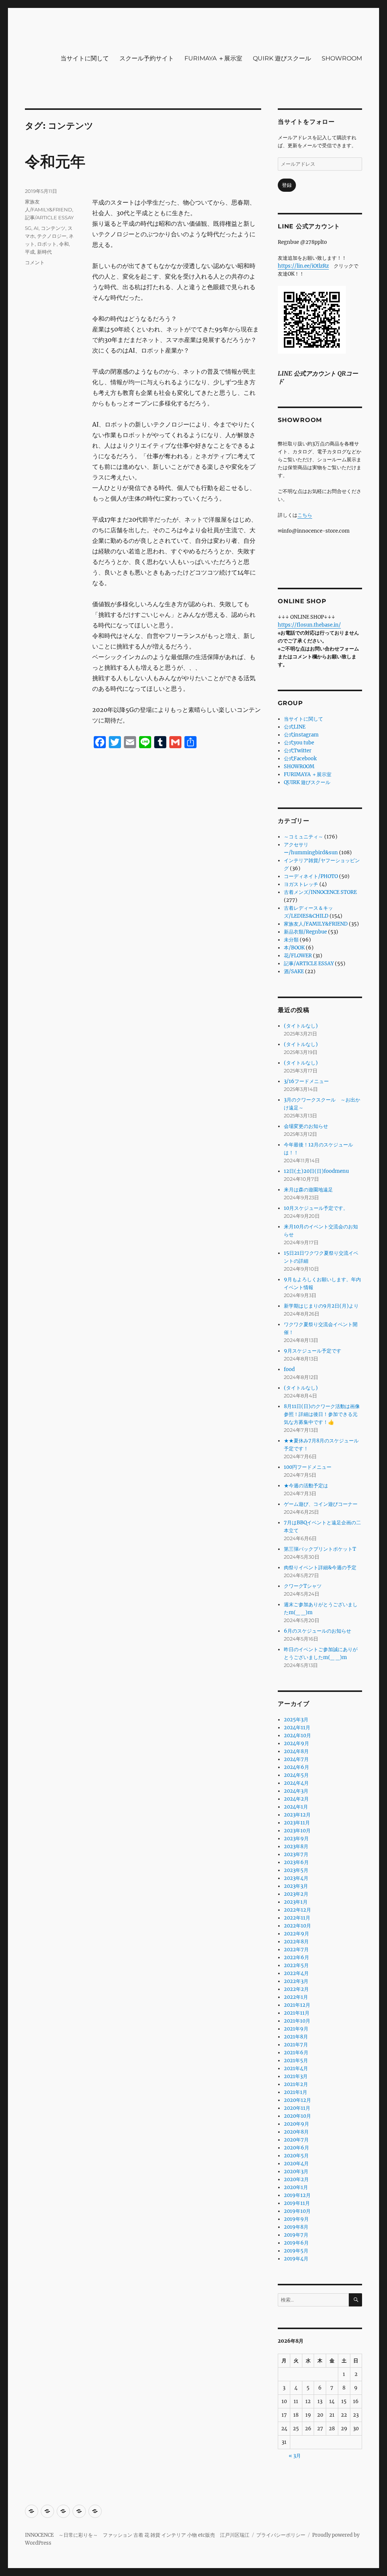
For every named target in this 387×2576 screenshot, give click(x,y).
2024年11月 (297, 1728)
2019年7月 (296, 2235)
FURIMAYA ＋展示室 (213, 58)
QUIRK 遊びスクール (282, 58)
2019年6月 (296, 2243)
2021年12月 (297, 2005)
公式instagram (301, 735)
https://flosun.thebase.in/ (309, 625)
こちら (305, 515)
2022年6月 (296, 1957)
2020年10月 (297, 2116)
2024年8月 (296, 1751)
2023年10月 (297, 1831)
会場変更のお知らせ (306, 1126)
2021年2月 (296, 2084)
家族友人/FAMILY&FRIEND (316, 924)
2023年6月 (296, 1862)
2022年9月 (296, 1934)
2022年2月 (296, 1989)
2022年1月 (296, 1997)
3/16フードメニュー (306, 1081)
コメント (35, 262)
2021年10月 (297, 2021)
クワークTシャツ (303, 1586)
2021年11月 (297, 2013)
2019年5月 (296, 2251)
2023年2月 (296, 1894)
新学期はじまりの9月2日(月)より (321, 1306)
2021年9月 (296, 2029)
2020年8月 (296, 2132)
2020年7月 (296, 2140)
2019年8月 (296, 2227)
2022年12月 (297, 1910)
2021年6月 (296, 2053)
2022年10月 (297, 1926)
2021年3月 (296, 2076)
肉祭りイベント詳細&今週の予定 (320, 1568)
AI (36, 228)
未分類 (291, 940)
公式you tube (299, 743)
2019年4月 (296, 2259)
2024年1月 (296, 1807)
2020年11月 (297, 2108)
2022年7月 (296, 1950)
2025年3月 (296, 1720)
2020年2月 (296, 2179)
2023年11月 (297, 1823)
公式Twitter (298, 751)
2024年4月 (296, 1783)
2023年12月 (297, 1815)
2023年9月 (296, 1839)
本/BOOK (294, 948)
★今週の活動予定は (306, 1486)
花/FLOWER (298, 956)
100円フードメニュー (308, 1467)
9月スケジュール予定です (313, 1351)
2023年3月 (296, 1886)
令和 (64, 244)
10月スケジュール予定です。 (316, 1208)
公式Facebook (300, 759)
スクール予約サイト (147, 58)
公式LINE (295, 727)
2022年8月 (296, 1942)
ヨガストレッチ (301, 884)
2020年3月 (296, 2172)
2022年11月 (297, 1918)
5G (28, 228)
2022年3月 (296, 1981)
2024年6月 (296, 1767)
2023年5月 (296, 1870)
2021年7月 (296, 2045)
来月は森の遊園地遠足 (308, 1190)
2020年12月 (297, 2100)
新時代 (44, 252)
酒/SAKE (294, 971)
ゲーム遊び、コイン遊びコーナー (321, 1504)
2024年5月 (296, 1775)
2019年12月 (297, 2195)
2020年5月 (296, 2156)
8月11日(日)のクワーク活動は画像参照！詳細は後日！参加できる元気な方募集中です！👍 (322, 1414)
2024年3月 (296, 1791)
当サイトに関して (85, 58)
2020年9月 (296, 2124)
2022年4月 (296, 1973)
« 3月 (295, 2456)
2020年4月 (296, 2164)
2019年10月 (297, 2211)
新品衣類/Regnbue (305, 932)
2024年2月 (296, 1799)
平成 (30, 252)
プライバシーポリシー (281, 2535)
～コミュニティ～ (303, 837)
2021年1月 (296, 2092)
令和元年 (55, 161)
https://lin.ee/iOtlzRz (303, 266)
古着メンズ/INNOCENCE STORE (320, 892)
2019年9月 (296, 2219)
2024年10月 (297, 1736)
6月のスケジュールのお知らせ (317, 1631)
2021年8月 (296, 2037)
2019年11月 (297, 2203)
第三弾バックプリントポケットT (320, 1549)
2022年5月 (296, 1965)
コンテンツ (53, 228)
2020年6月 (296, 2148)
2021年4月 (296, 2068)
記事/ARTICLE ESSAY (49, 217)
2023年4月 (296, 1878)
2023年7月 (296, 1854)
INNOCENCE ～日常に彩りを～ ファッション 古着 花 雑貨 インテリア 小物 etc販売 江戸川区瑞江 (137, 2535)
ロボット (47, 244)
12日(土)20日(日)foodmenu (316, 1171)
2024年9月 (296, 1743)
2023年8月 (296, 1846)
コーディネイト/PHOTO (311, 876)
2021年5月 (296, 2061)
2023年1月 (296, 1902)
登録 (287, 185)
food (289, 1369)
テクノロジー (52, 236)
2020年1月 (296, 2187)
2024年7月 (296, 1759)
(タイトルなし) (301, 1026)
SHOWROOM (342, 58)
